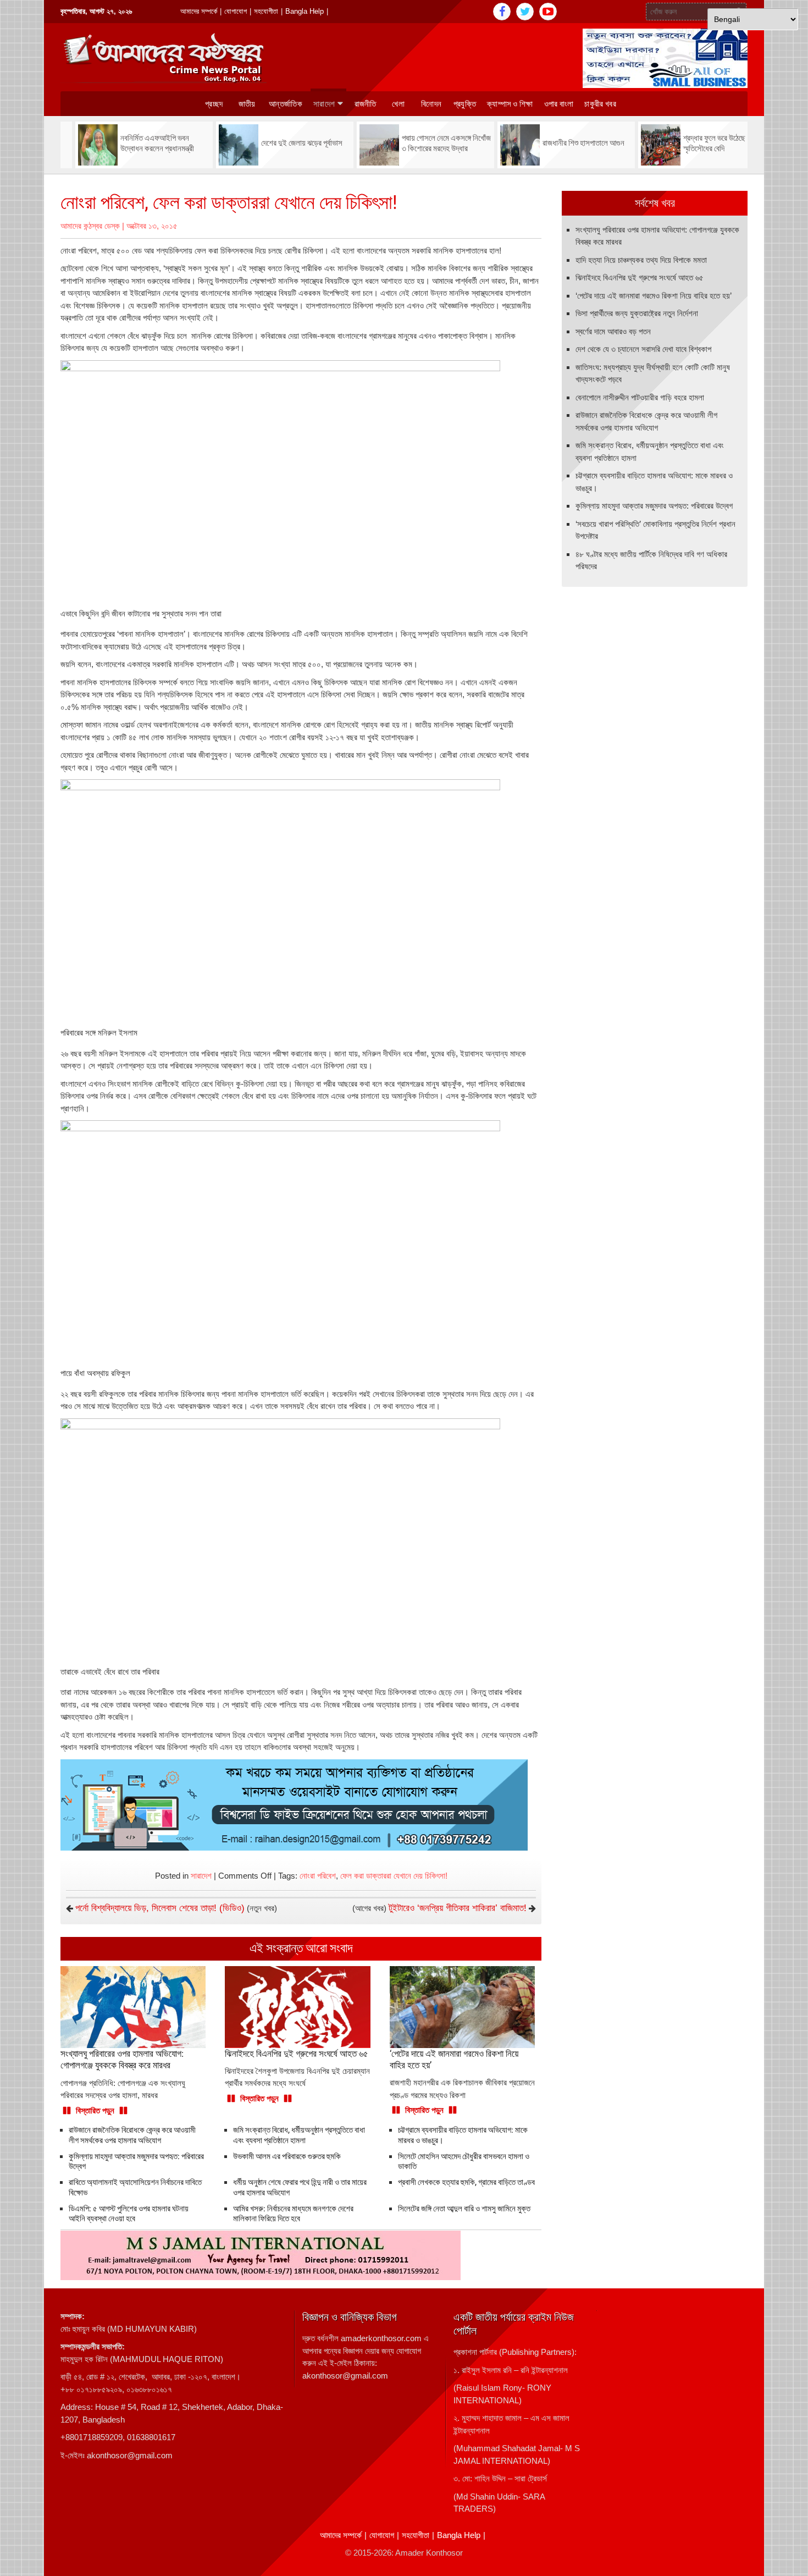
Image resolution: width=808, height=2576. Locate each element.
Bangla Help (305, 11)
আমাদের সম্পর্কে (199, 11)
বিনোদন (431, 104)
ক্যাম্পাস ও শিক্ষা (510, 104)
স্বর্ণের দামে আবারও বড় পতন (613, 331)
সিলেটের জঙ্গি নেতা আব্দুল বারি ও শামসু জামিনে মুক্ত (464, 2209)
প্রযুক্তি (465, 104)
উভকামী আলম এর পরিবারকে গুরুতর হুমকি (287, 2156)
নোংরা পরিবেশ (318, 1876)
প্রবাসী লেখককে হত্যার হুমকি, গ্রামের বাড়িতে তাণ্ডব (466, 2182)
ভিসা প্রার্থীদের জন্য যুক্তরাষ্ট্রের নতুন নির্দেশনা (637, 313)
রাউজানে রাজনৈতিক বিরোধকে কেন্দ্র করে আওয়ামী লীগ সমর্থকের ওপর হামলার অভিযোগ (132, 2135)
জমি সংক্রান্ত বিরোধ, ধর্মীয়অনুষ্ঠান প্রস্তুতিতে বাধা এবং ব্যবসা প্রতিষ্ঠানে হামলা (299, 2135)
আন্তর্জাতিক (286, 104)
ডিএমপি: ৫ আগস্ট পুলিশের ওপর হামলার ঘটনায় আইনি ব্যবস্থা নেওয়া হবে (129, 2214)
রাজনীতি (366, 104)
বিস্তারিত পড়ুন (95, 2110)
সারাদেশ (324, 104)
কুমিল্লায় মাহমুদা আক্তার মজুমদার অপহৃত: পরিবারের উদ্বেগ (654, 506)
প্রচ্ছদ (214, 104)
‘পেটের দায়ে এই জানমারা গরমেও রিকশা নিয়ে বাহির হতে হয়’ (654, 296)
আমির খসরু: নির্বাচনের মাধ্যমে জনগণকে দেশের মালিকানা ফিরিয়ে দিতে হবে (293, 2214)
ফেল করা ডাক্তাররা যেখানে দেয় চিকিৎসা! (394, 1876)
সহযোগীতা (266, 11)
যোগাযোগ (236, 11)
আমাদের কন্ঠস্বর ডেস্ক (90, 226)
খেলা (398, 104)
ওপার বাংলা (559, 104)
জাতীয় (247, 104)
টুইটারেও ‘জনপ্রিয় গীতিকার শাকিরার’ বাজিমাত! (458, 1908)
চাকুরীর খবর (600, 104)
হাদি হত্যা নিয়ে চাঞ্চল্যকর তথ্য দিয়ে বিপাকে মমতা (641, 260)
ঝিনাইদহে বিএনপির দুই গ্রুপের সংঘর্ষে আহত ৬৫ (640, 277)
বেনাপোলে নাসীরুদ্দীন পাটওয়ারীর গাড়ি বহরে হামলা (640, 397)
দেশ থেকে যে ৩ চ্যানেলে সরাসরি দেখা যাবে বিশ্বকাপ (643, 349)
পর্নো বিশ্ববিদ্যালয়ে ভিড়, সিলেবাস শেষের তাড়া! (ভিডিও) (160, 1908)
